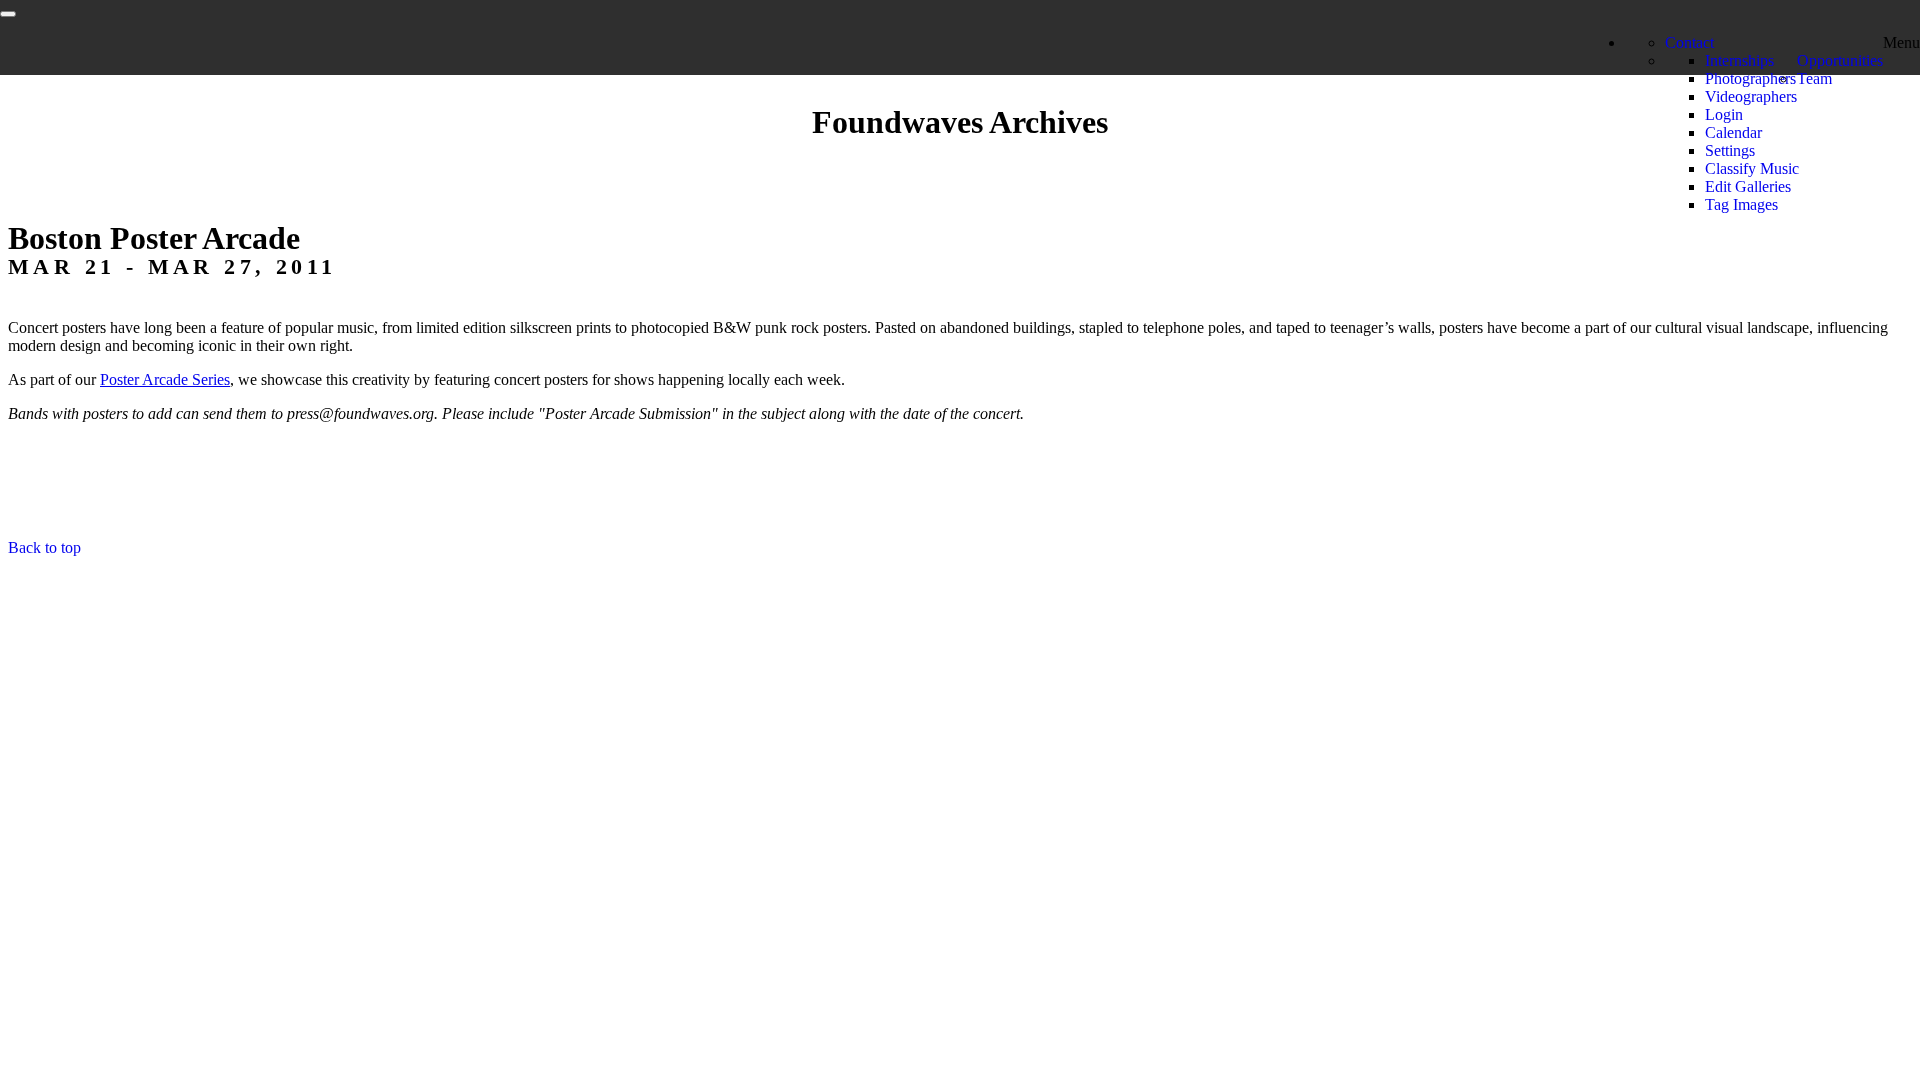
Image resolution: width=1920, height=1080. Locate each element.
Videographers (1751, 96)
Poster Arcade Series (165, 379)
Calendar (1733, 132)
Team (1814, 78)
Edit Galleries (1748, 186)
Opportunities (1840, 60)
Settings (1730, 150)
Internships (1739, 60)
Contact (1689, 42)
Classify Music (1752, 168)
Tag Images (1741, 204)
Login (1724, 114)
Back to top (44, 547)
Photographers (1750, 78)
